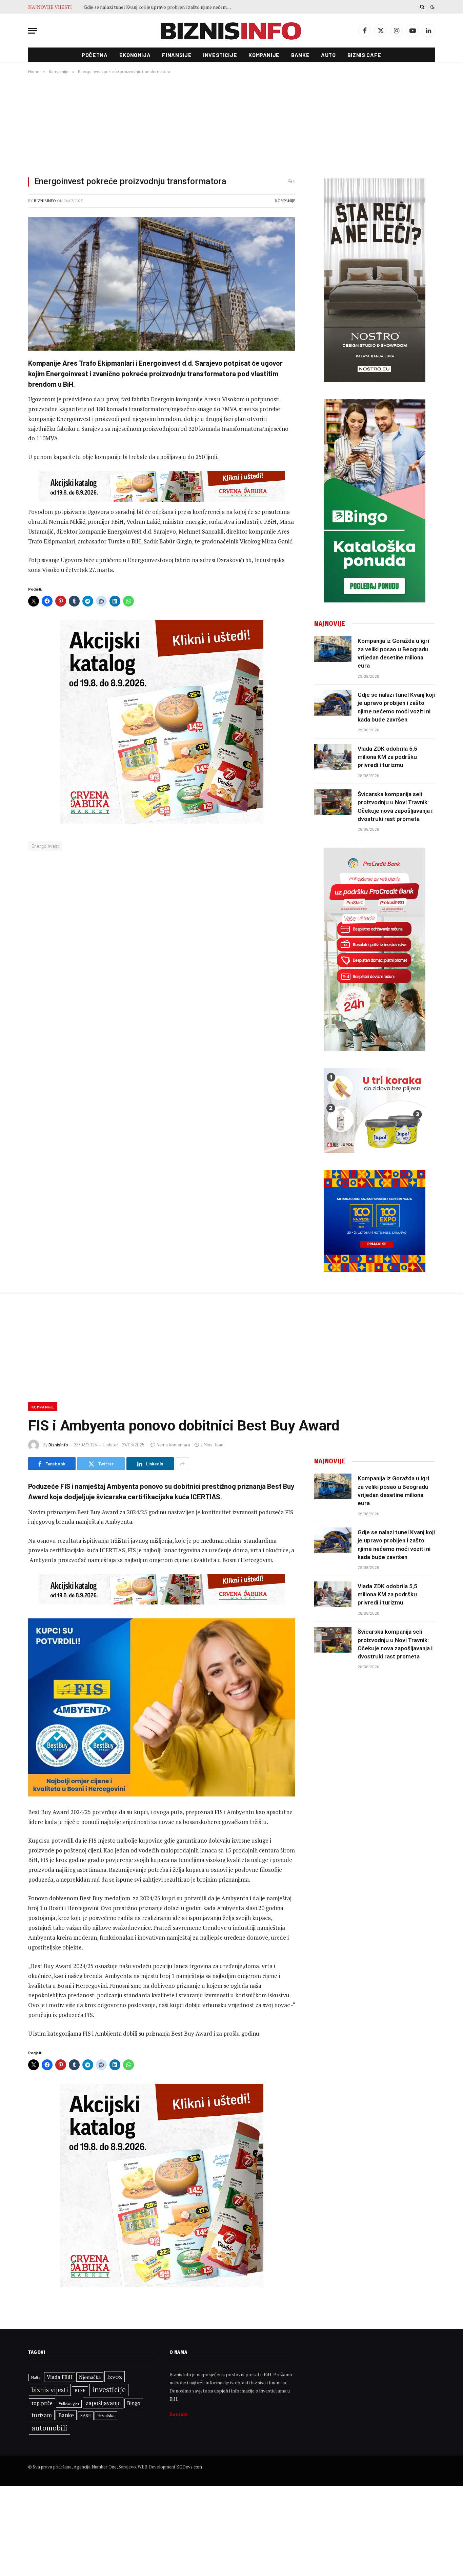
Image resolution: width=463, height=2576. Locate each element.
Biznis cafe (364, 55)
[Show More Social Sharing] (182, 1464)
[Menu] (33, 31)
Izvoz (115, 2377)
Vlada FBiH (60, 2377)
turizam (42, 2415)
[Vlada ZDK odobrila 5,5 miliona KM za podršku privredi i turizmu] (333, 757)
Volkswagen (69, 2404)
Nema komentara (173, 1445)
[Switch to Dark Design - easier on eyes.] (432, 7)
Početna (95, 55)
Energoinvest (45, 846)
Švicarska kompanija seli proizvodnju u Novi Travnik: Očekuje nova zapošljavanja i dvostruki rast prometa (395, 806)
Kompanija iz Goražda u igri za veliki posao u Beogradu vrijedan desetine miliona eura (393, 653)
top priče (42, 2403)
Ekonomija (135, 55)
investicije (109, 2390)
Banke (300, 55)
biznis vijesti (50, 2390)
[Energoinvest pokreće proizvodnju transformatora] (162, 284)
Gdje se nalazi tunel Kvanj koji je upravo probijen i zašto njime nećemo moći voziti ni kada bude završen (396, 707)
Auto (328, 55)
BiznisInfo (45, 201)
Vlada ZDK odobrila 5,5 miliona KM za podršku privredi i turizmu (152, 7)
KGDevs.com (189, 2467)
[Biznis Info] (231, 31)
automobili (49, 2428)
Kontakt (179, 2414)
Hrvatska (106, 2416)
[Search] (422, 7)
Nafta (36, 2378)
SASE (86, 2416)
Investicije (220, 55)
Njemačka (90, 2377)
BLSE (80, 2390)
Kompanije (264, 55)
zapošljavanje (103, 2403)
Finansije (177, 55)
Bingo (134, 2403)
